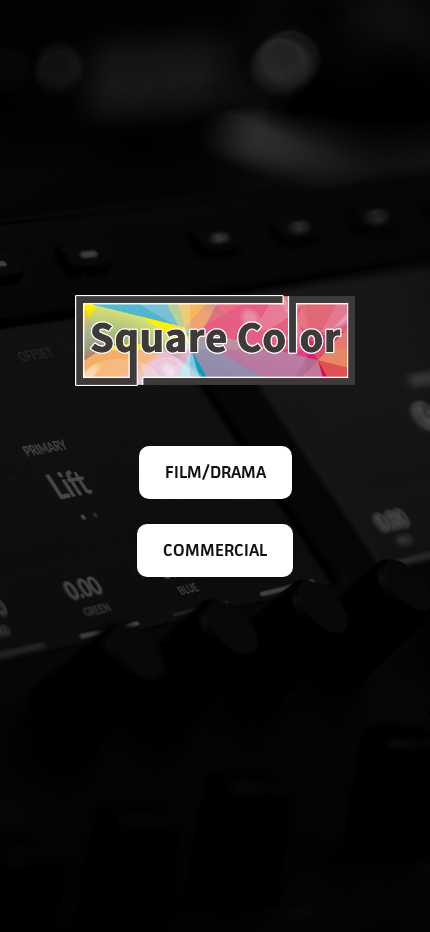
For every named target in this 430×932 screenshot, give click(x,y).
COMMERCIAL (215, 550)
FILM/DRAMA (215, 472)
